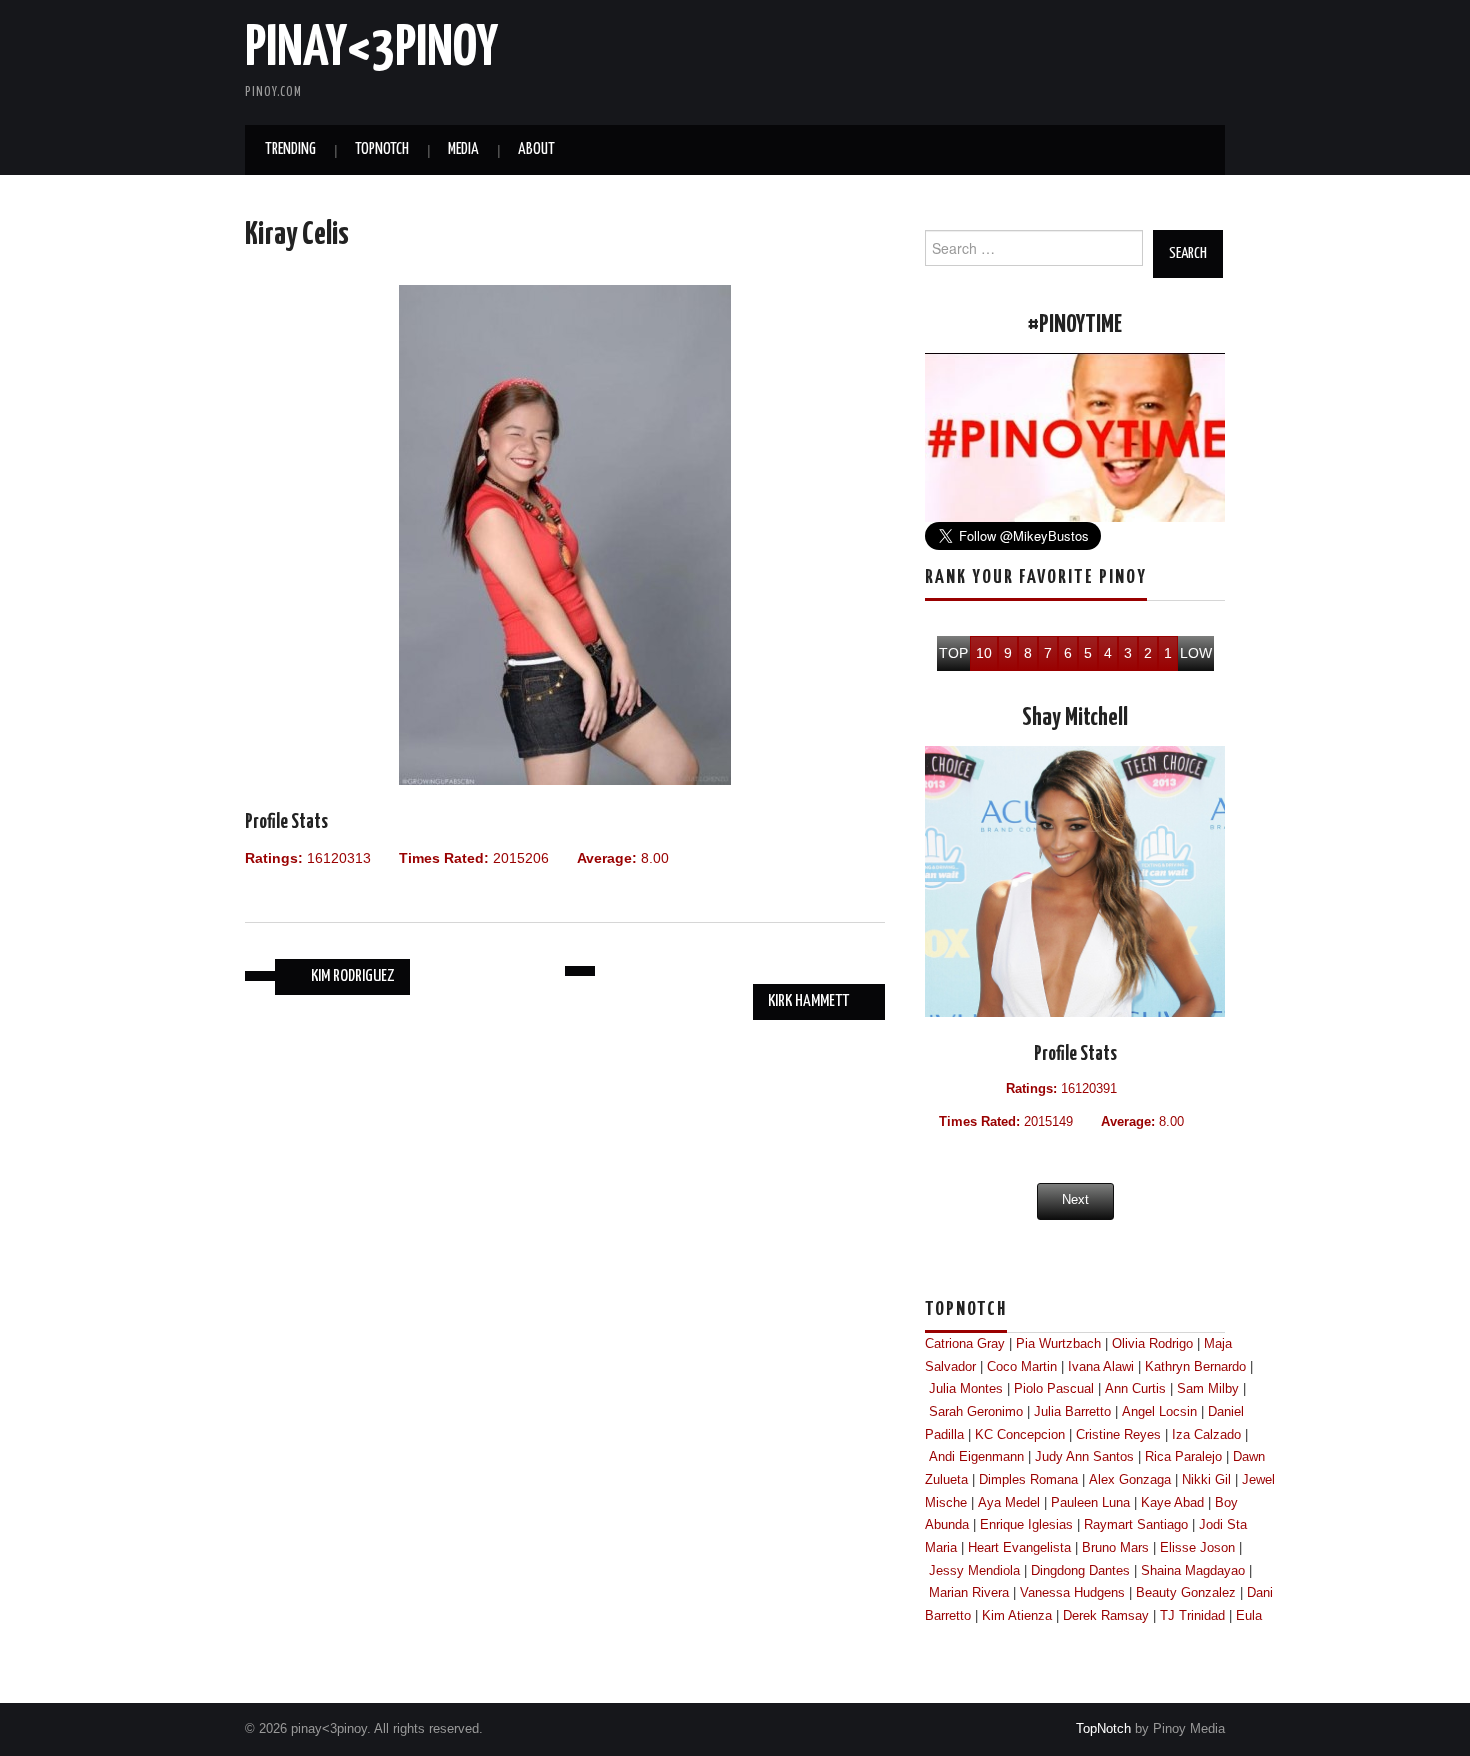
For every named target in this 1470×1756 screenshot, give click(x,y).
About (536, 149)
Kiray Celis (297, 235)
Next (1075, 1200)
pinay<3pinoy (371, 49)
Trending (290, 149)
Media (463, 149)
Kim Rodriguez (351, 976)
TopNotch (382, 149)
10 (984, 653)
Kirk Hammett (810, 1001)
